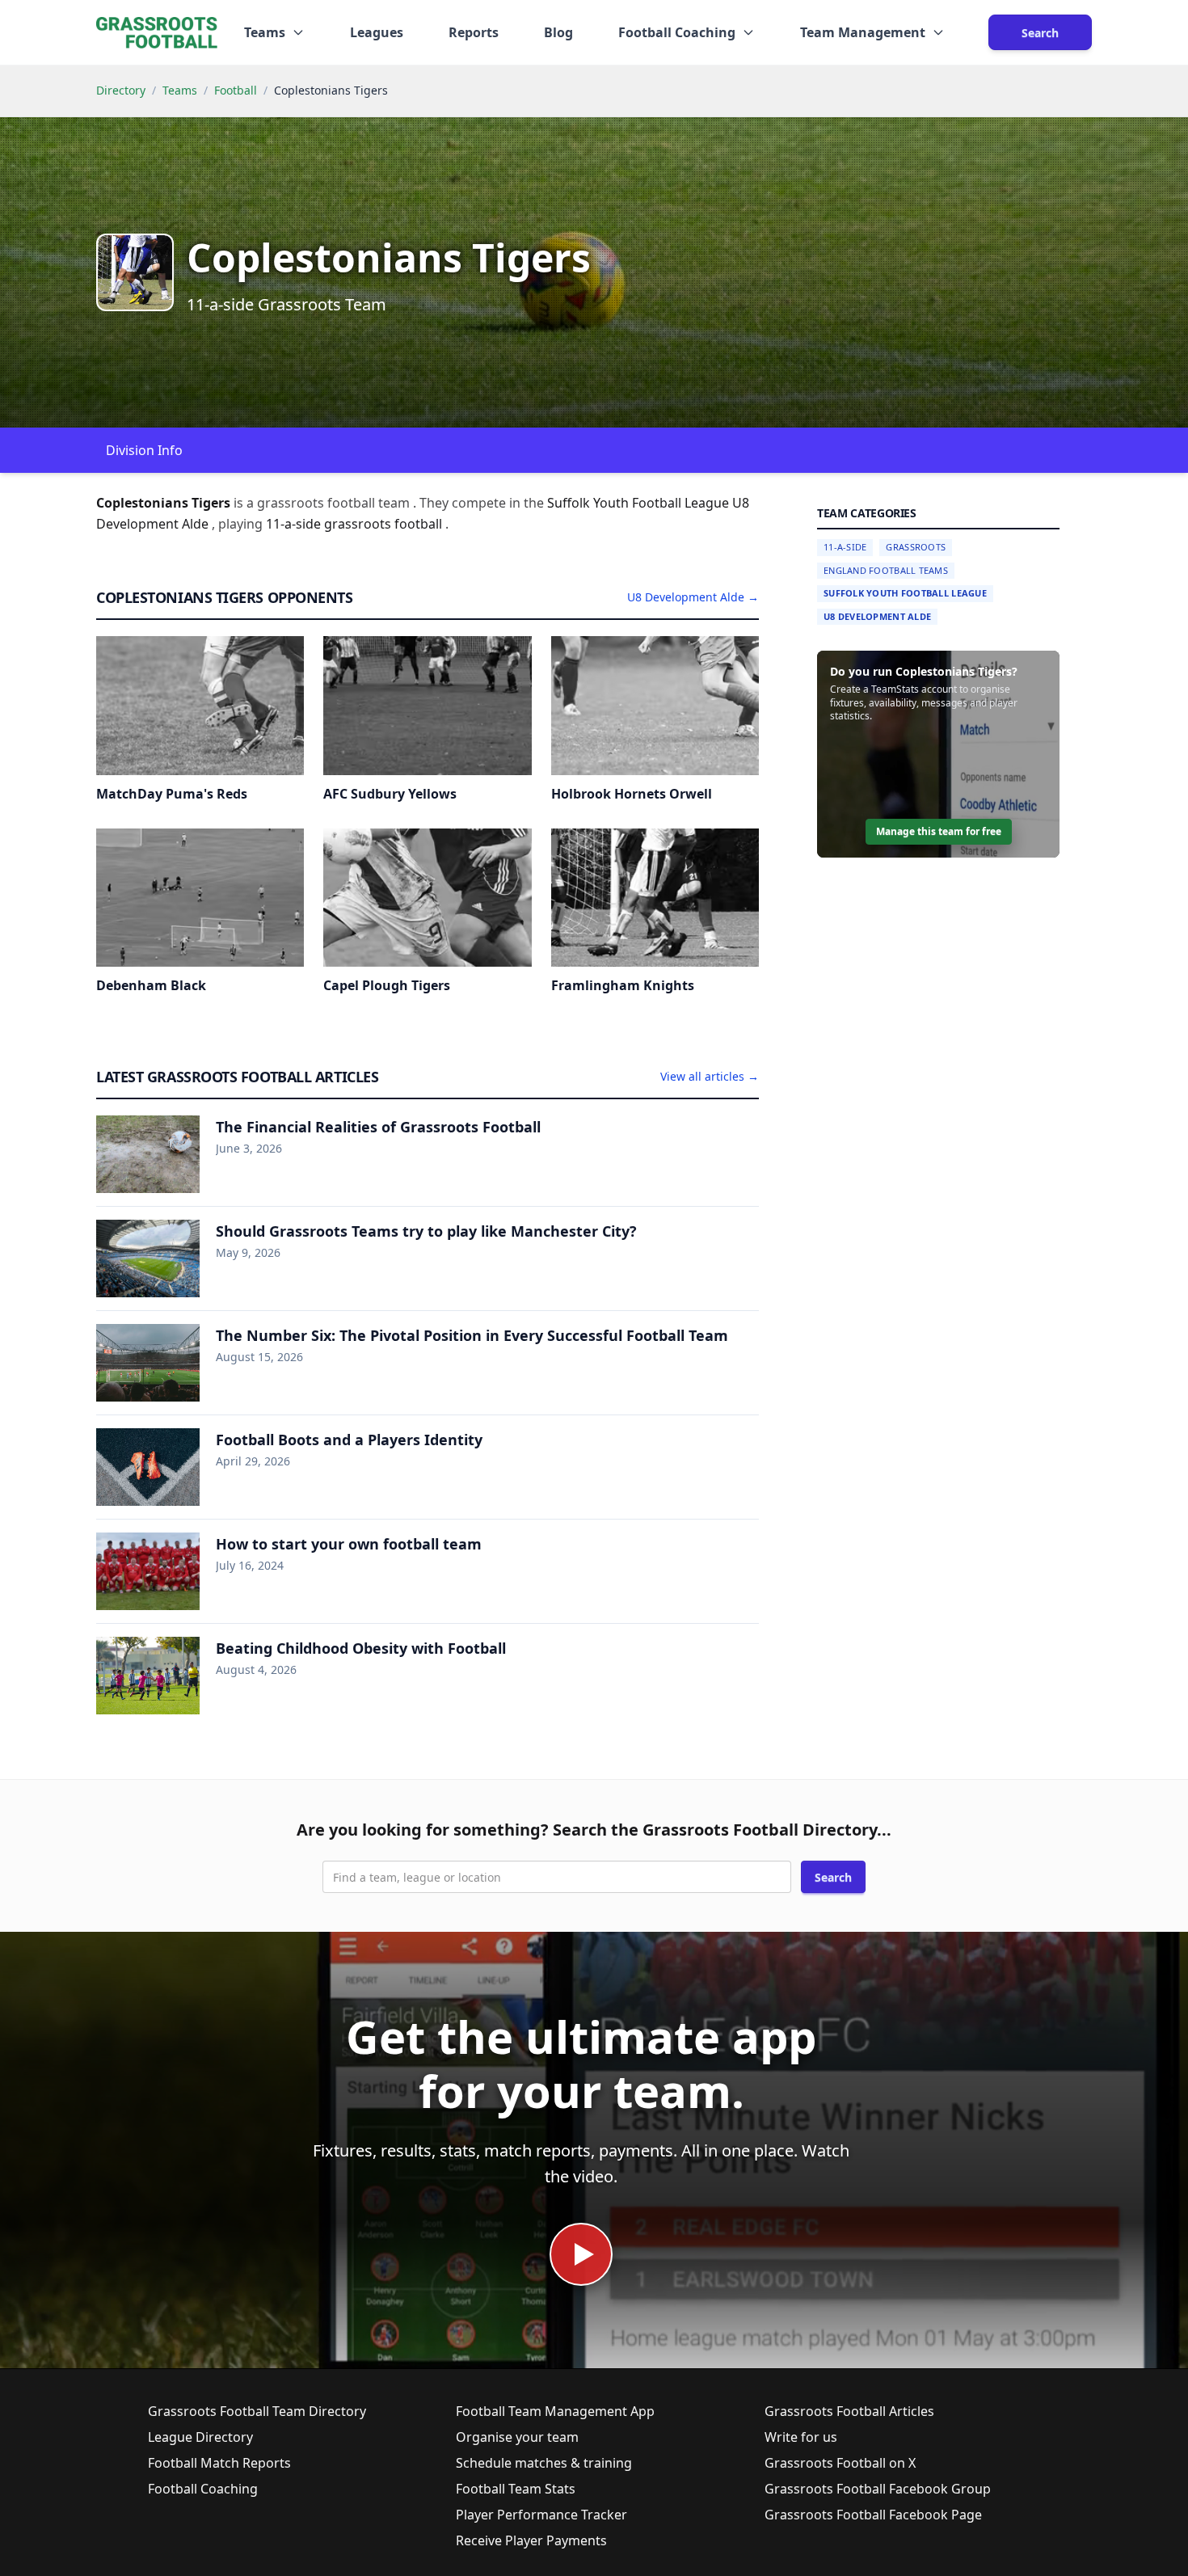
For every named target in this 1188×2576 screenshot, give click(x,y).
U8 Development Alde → (693, 597)
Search (1040, 33)
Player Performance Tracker (541, 2515)
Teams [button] (265, 32)
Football (236, 90)
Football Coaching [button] (677, 32)
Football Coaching (203, 2489)
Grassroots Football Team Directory (257, 2411)
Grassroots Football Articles (849, 2411)
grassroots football (385, 524)
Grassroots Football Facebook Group (878, 2489)
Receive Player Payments (531, 2540)
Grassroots (916, 547)
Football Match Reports (219, 2463)
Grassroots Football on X (840, 2463)
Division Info (144, 450)
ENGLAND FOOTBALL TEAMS (886, 570)
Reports (474, 32)
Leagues (377, 32)
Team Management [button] (863, 32)
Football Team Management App (555, 2411)
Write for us (801, 2437)
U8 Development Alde (877, 616)
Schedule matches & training (544, 2463)
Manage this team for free (939, 831)
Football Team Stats (516, 2489)
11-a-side (295, 524)
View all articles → (710, 1076)
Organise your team (517, 2437)
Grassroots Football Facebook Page (873, 2515)
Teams (180, 90)
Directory (121, 90)
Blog (558, 32)
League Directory (200, 2437)
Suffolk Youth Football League (905, 593)
